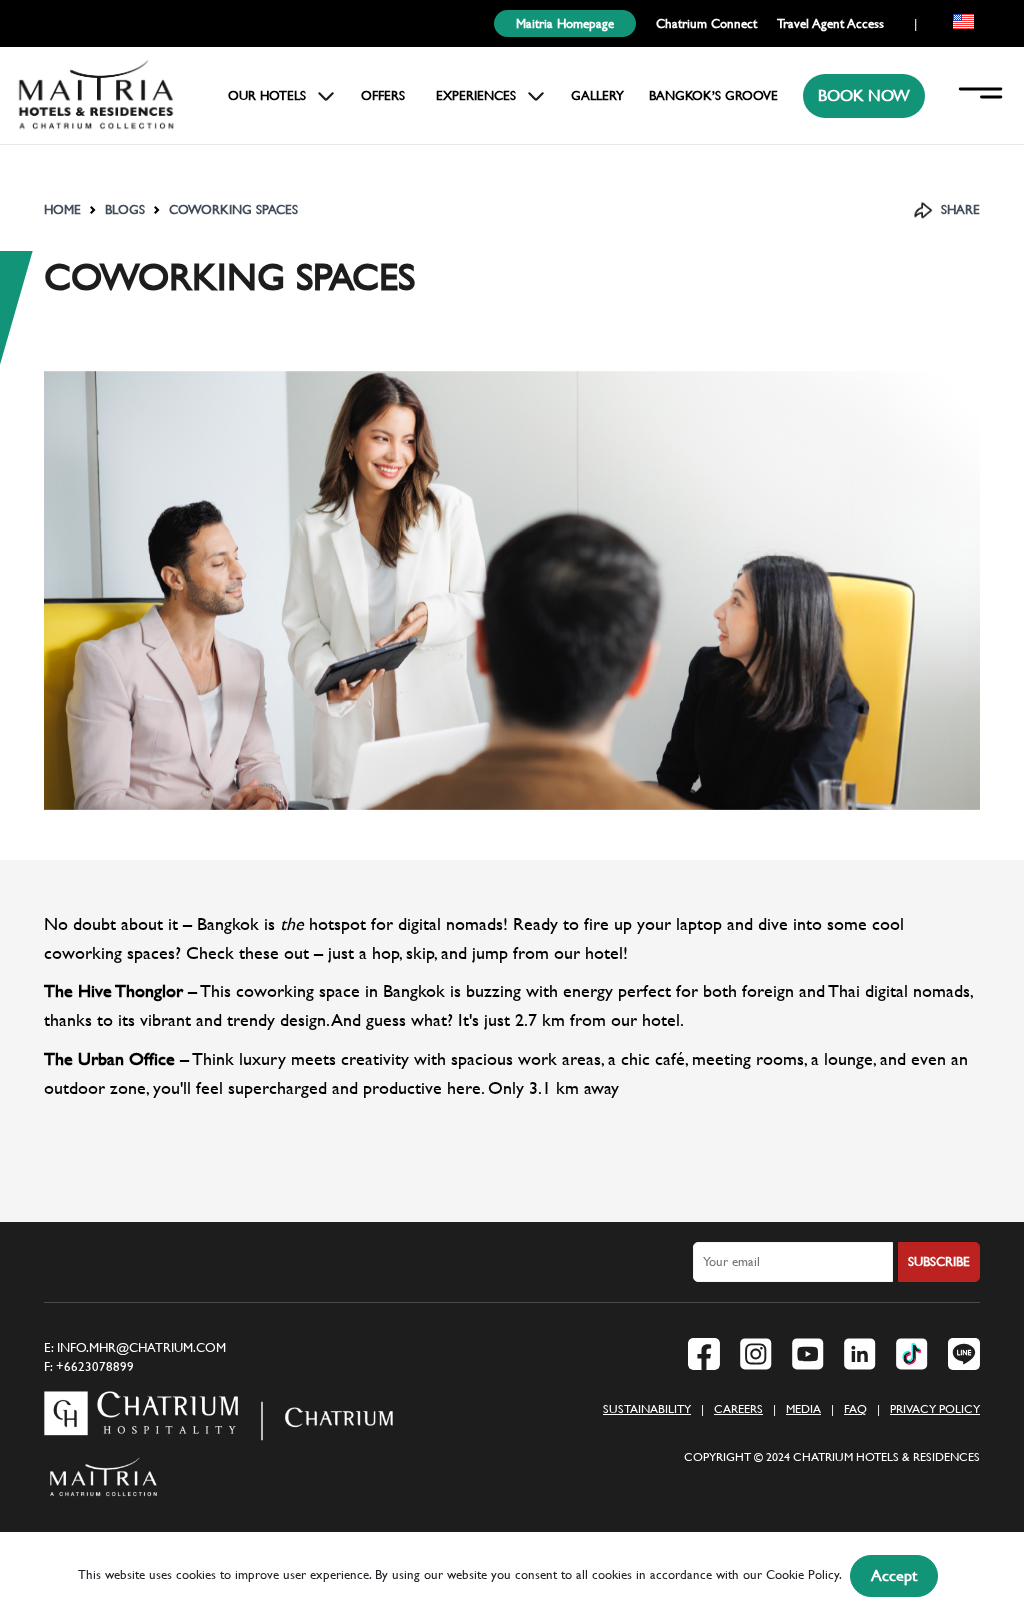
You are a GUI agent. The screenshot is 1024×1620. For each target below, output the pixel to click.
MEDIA (803, 1409)
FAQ (855, 1409)
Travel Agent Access (830, 23)
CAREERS (738, 1409)
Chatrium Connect (706, 23)
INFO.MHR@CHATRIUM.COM (141, 1347)
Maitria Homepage (565, 23)
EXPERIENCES (476, 95)
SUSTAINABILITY (647, 1409)
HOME (62, 209)
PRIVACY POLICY (935, 1409)
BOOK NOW (864, 95)
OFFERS (383, 95)
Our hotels (267, 95)
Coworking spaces (233, 209)
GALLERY (597, 95)
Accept (894, 1575)
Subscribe (939, 1261)
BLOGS (125, 209)
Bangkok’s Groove (713, 95)
